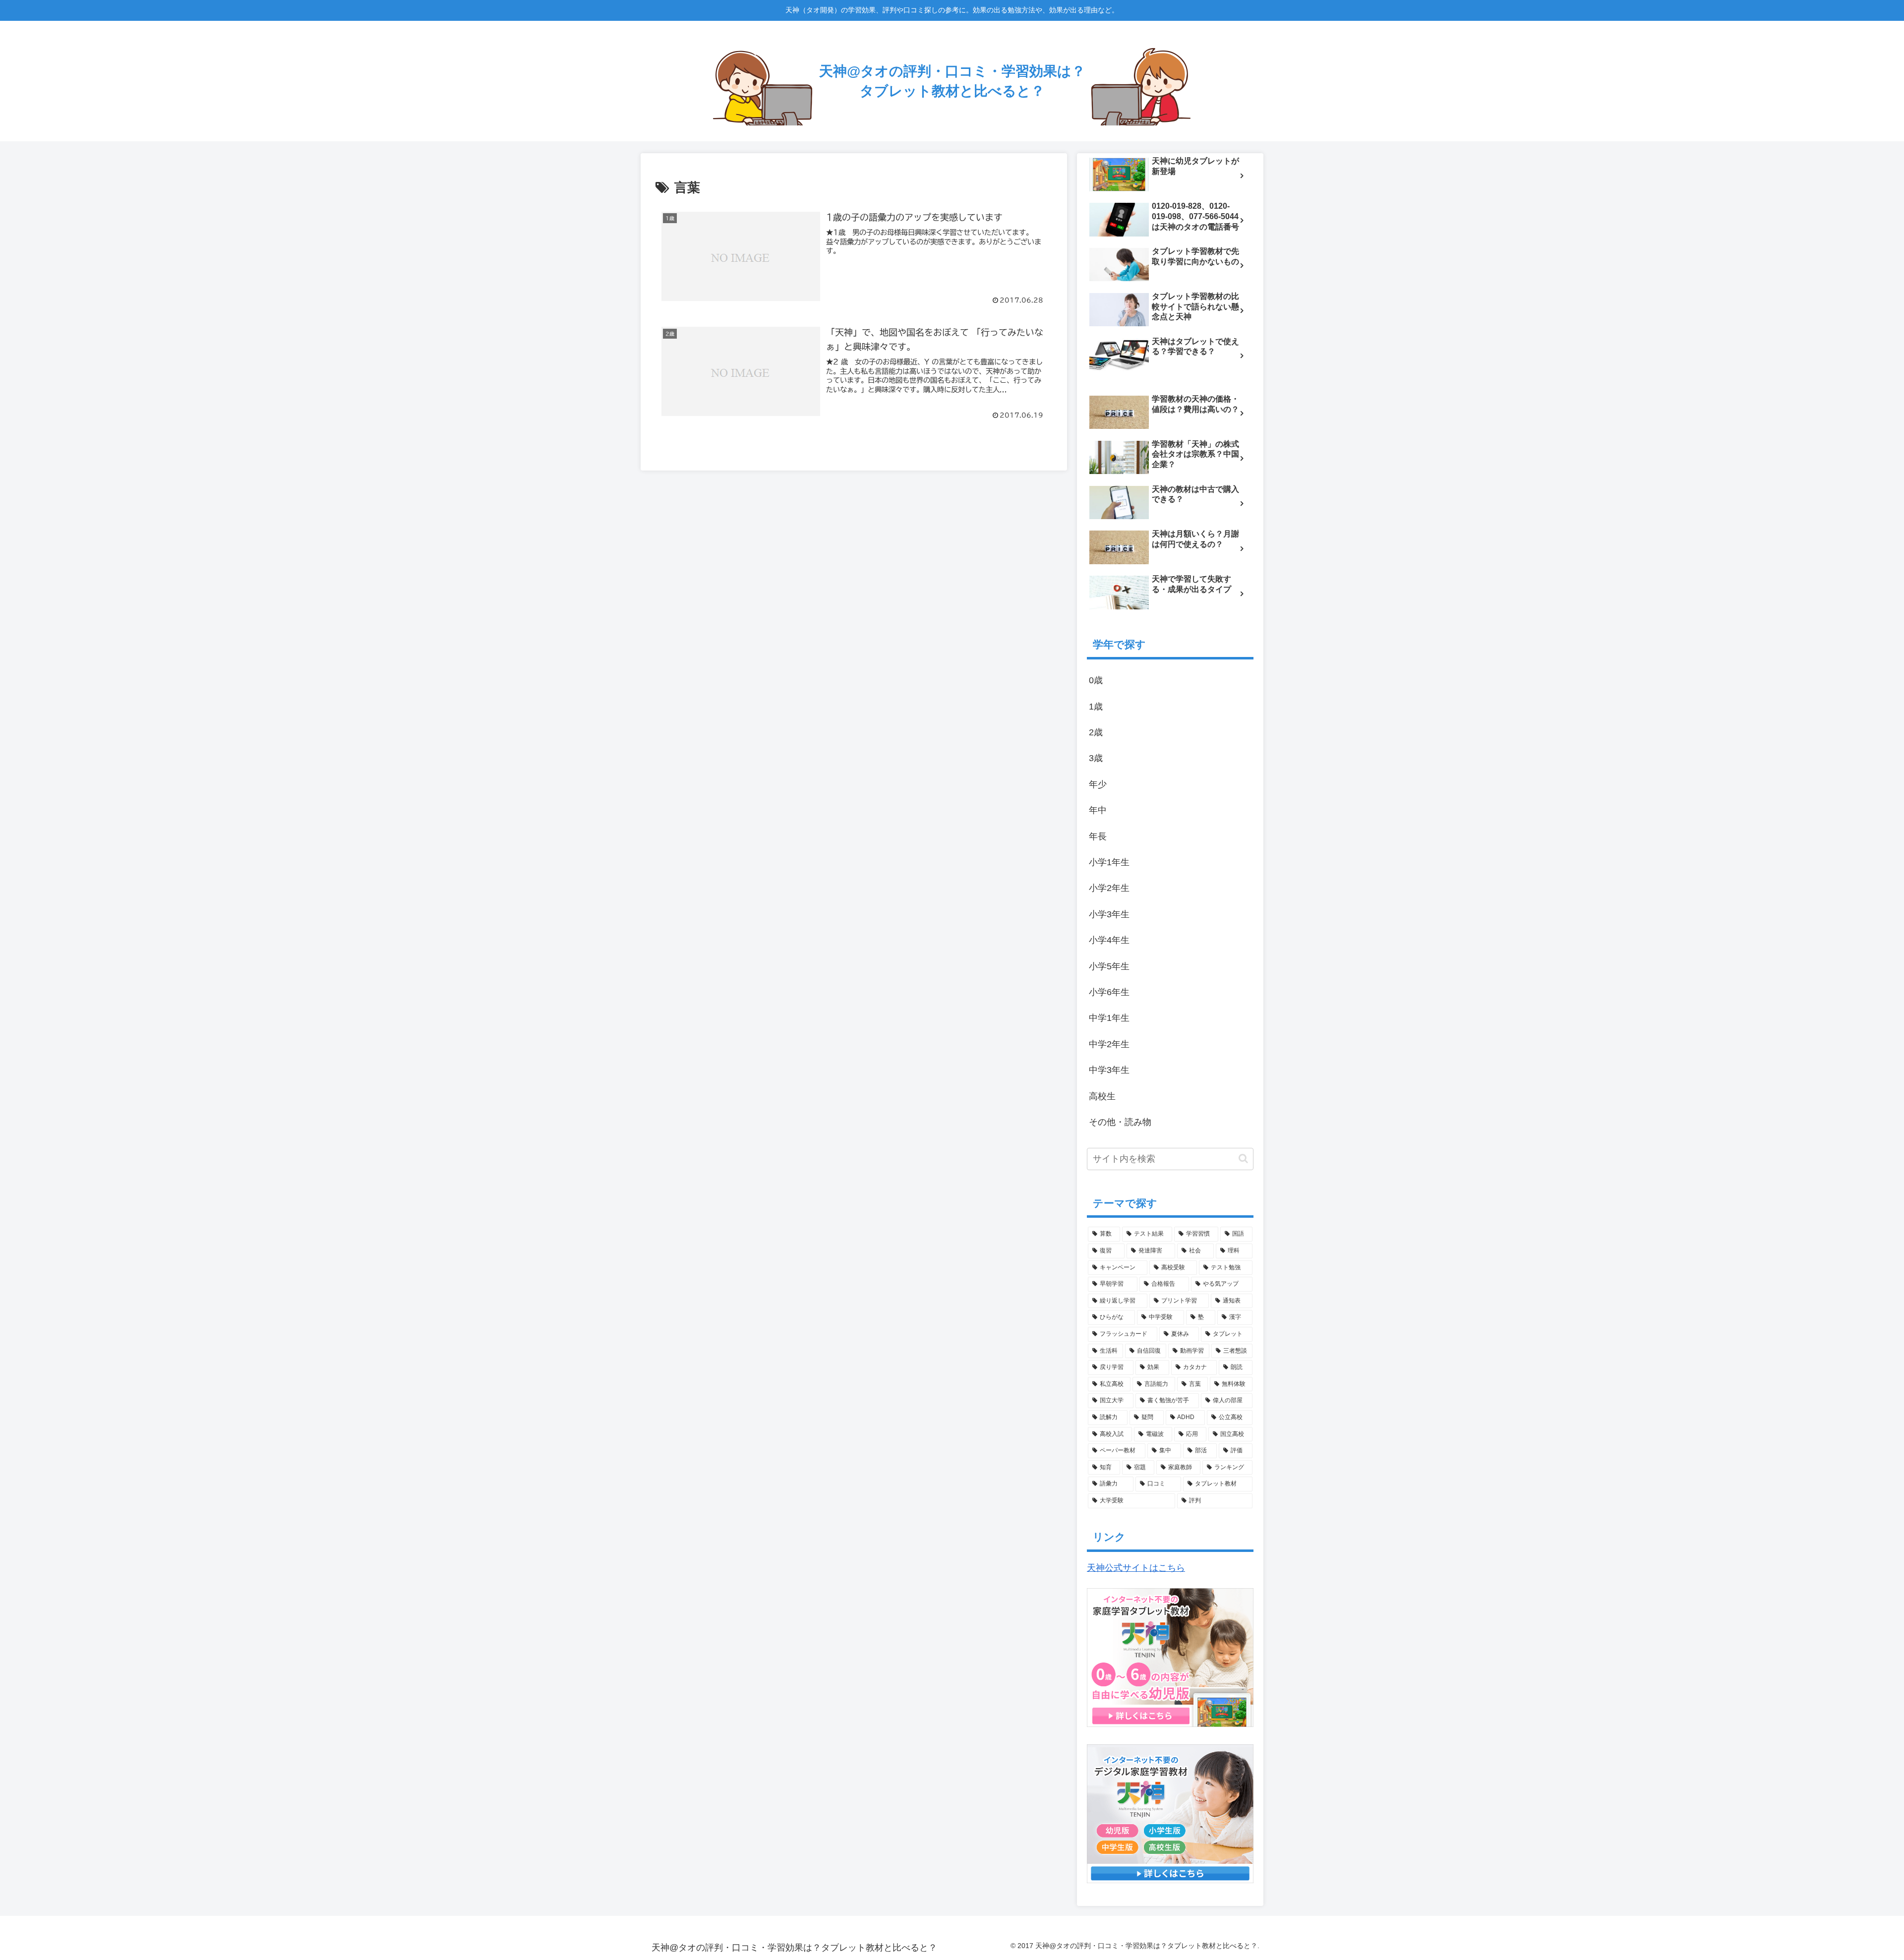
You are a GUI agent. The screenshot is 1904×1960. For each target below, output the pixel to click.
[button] (1243, 1158)
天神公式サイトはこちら (1136, 1568)
